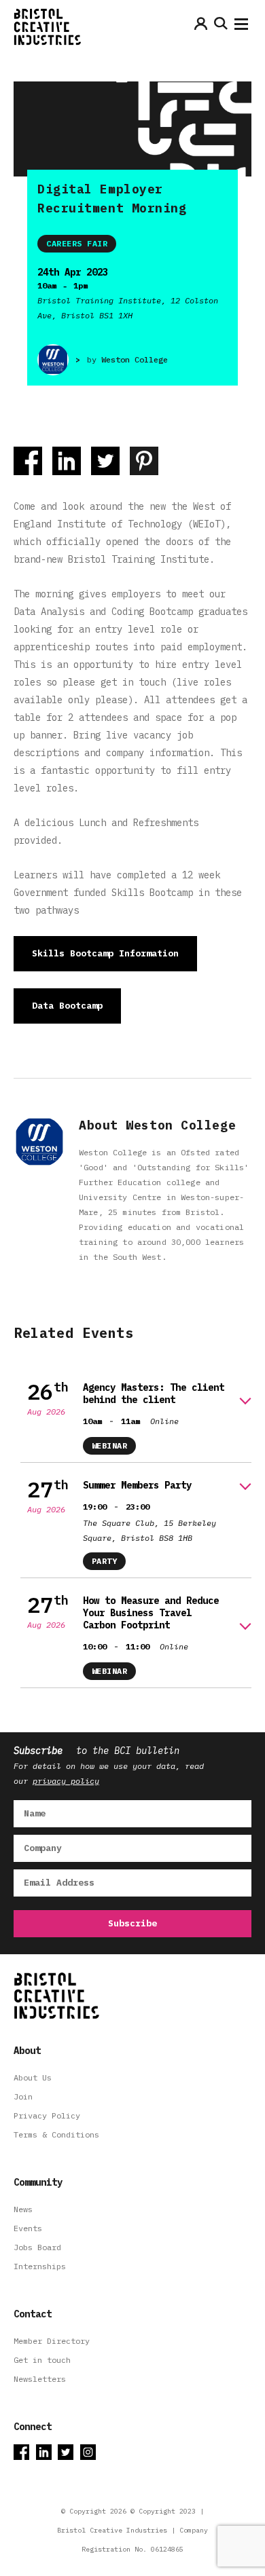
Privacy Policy (47, 2115)
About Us (33, 2077)
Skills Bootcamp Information (105, 953)
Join (23, 2096)
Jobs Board (37, 2247)
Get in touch (42, 2360)
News (23, 2209)
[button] (241, 27)
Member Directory (52, 2341)
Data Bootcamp (67, 1006)
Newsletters (40, 2379)
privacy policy (66, 1781)
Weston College (135, 359)
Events (28, 2228)
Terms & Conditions (56, 2134)
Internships (40, 2266)
